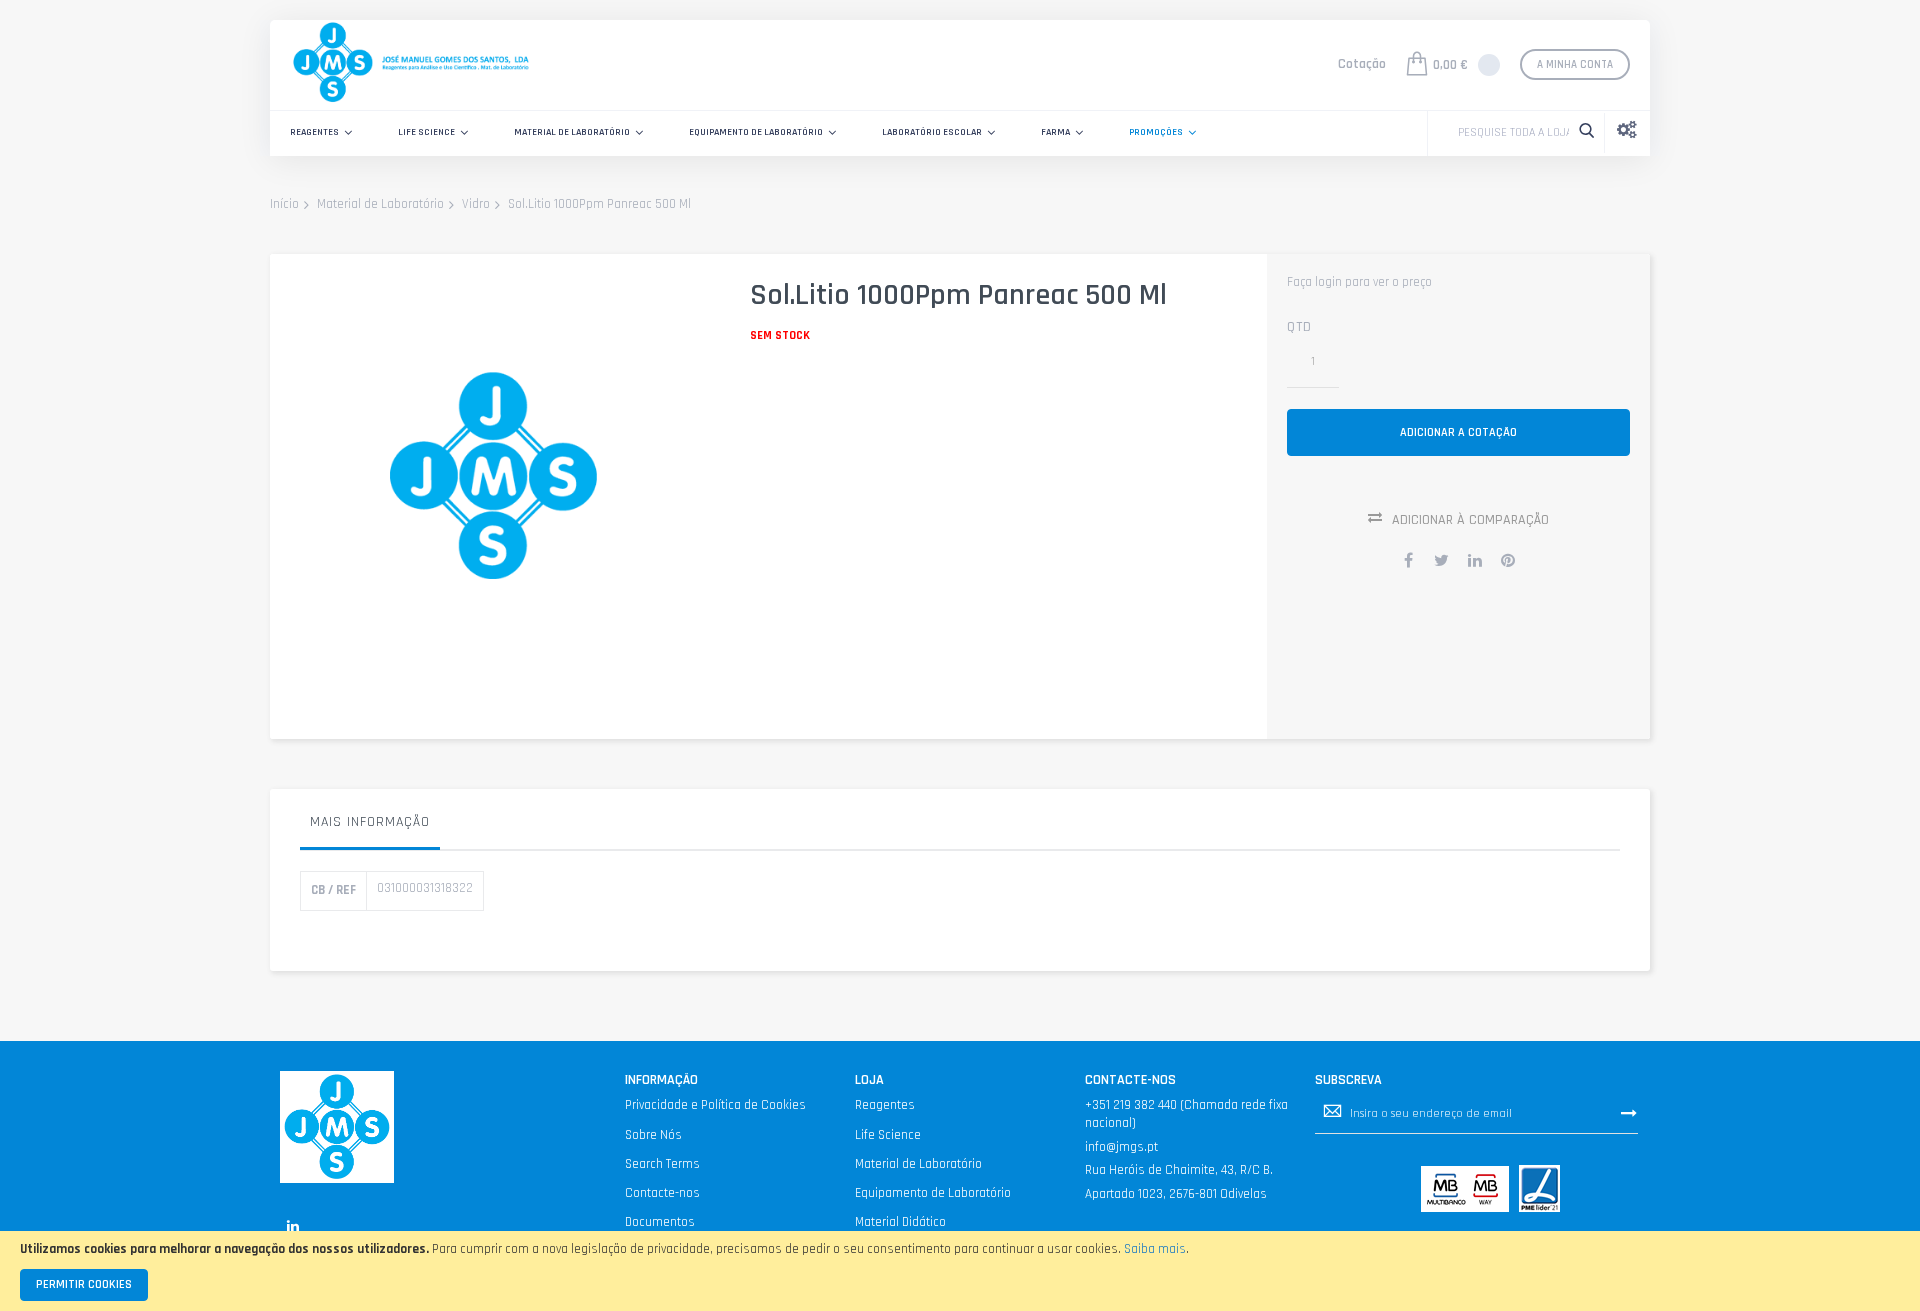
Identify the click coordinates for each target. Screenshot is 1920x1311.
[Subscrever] (1629, 1113)
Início (284, 204)
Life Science (888, 1135)
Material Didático (900, 1222)
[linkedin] (292, 1226)
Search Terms (662, 1164)
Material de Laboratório (380, 204)
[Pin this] (1508, 560)
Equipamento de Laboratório (933, 1193)
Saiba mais (1155, 1249)
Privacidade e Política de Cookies (715, 1105)
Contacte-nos (662, 1193)
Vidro (476, 204)
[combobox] (1508, 133)
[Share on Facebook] (1409, 560)
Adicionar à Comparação (1470, 520)
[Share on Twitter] (1442, 560)
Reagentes (885, 1105)
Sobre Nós (653, 1135)
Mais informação (370, 822)
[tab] (370, 827)
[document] (960, 1271)
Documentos (660, 1222)
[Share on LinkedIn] (1475, 560)
